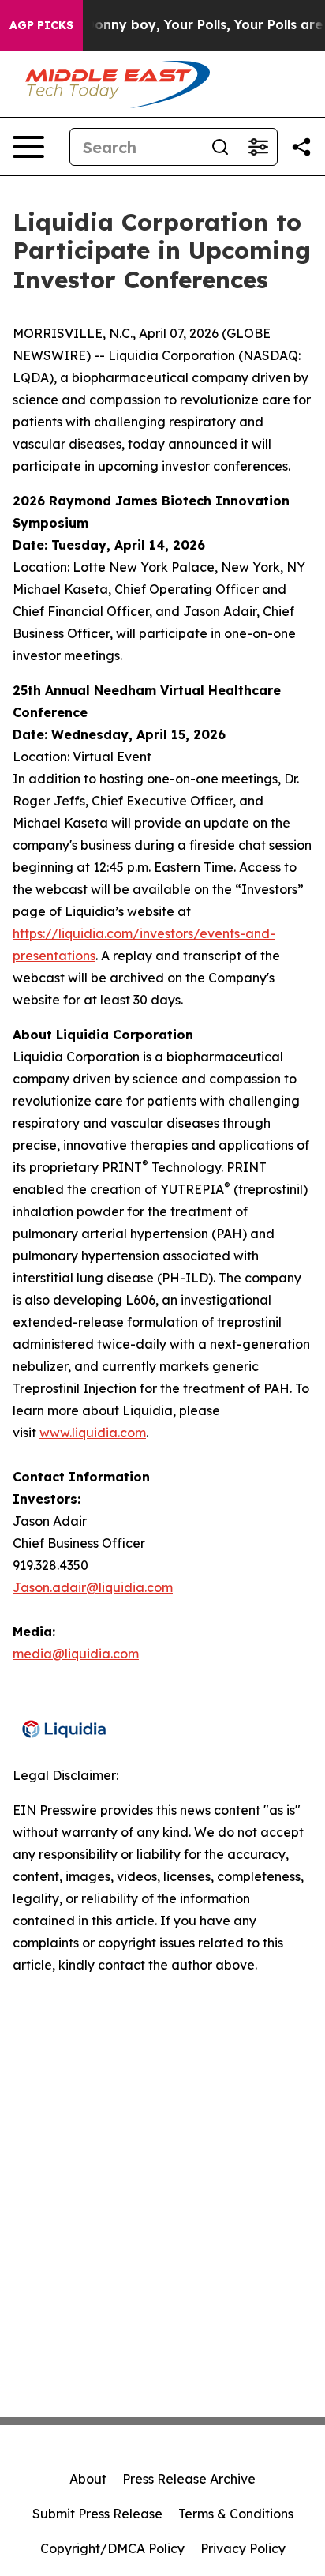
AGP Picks (41, 25)
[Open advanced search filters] (258, 147)
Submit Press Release (97, 2514)
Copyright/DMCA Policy (112, 2548)
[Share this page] (301, 147)
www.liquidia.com (93, 1433)
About (88, 2479)
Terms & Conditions (236, 2514)
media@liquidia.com (76, 1654)
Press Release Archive (189, 2479)
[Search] (220, 147)
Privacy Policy (243, 2548)
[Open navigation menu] (28, 147)
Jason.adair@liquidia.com (93, 1587)
